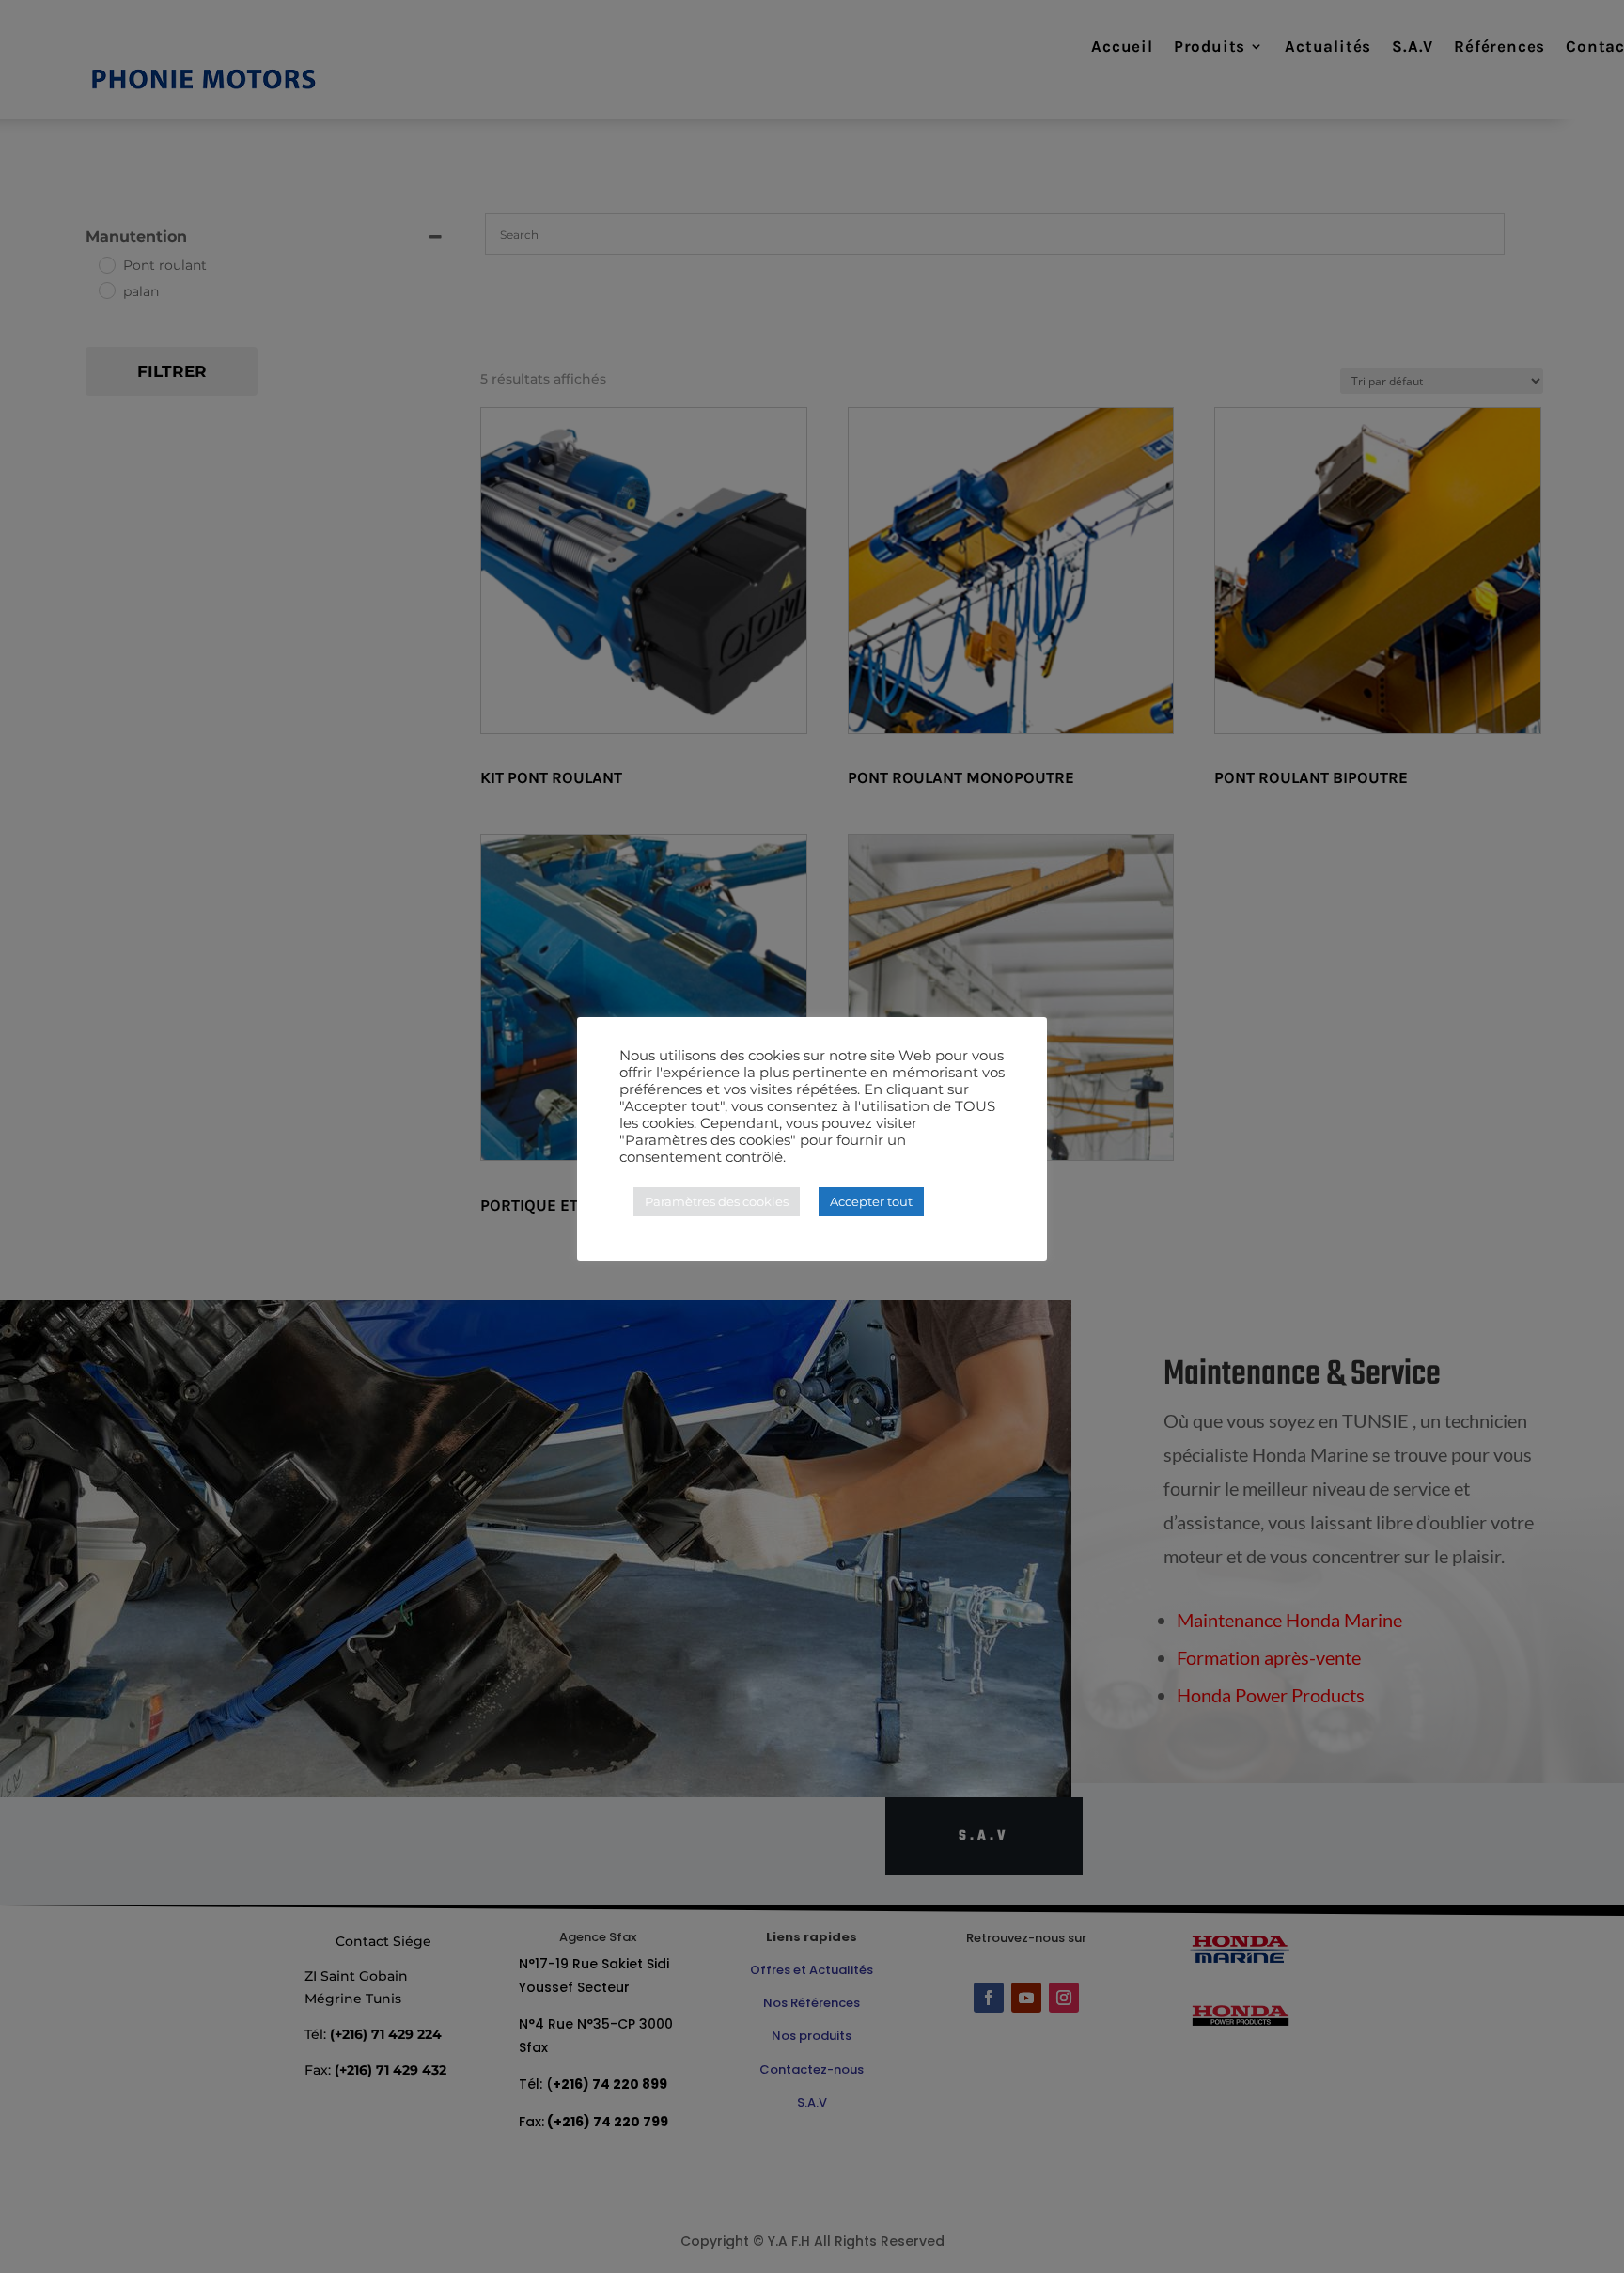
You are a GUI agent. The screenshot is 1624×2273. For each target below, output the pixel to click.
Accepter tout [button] (871, 1201)
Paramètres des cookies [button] (717, 1201)
